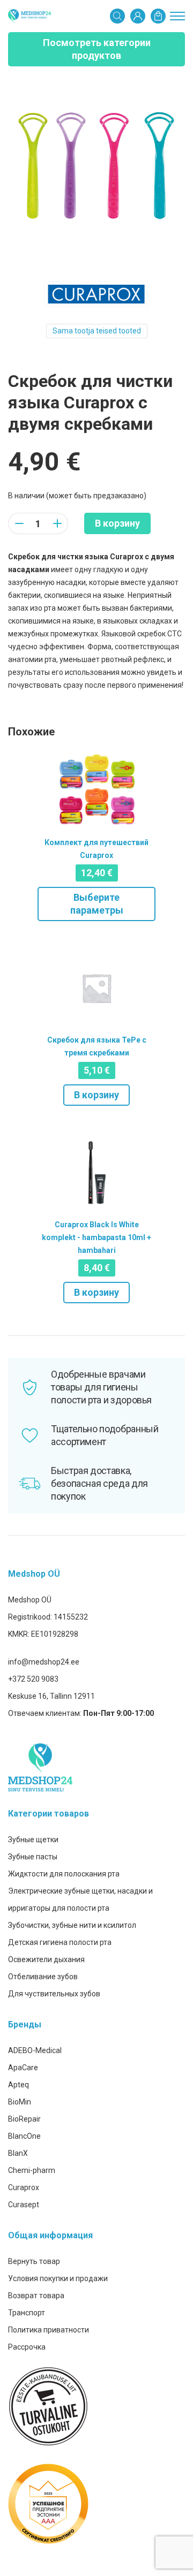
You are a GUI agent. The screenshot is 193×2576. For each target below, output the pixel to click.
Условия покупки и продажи (58, 2278)
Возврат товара (36, 2296)
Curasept (24, 2205)
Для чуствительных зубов (54, 1994)
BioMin (20, 2102)
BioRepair (24, 2119)
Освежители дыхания (46, 1959)
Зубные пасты (33, 1857)
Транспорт (27, 2313)
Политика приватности (49, 2330)
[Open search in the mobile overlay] (117, 16)
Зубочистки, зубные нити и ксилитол (72, 1925)
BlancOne (24, 2136)
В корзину (117, 523)
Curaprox (24, 2187)
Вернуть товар (34, 2261)
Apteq (18, 2085)
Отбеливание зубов (43, 1977)
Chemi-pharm (32, 2170)
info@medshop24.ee (44, 1662)
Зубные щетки (33, 1840)
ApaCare (23, 2068)
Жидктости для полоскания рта (64, 1874)
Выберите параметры (97, 904)
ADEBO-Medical (35, 2050)
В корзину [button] (96, 1095)
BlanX (18, 2153)
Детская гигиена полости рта (60, 1942)
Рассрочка (27, 2347)
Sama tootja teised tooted (97, 331)
